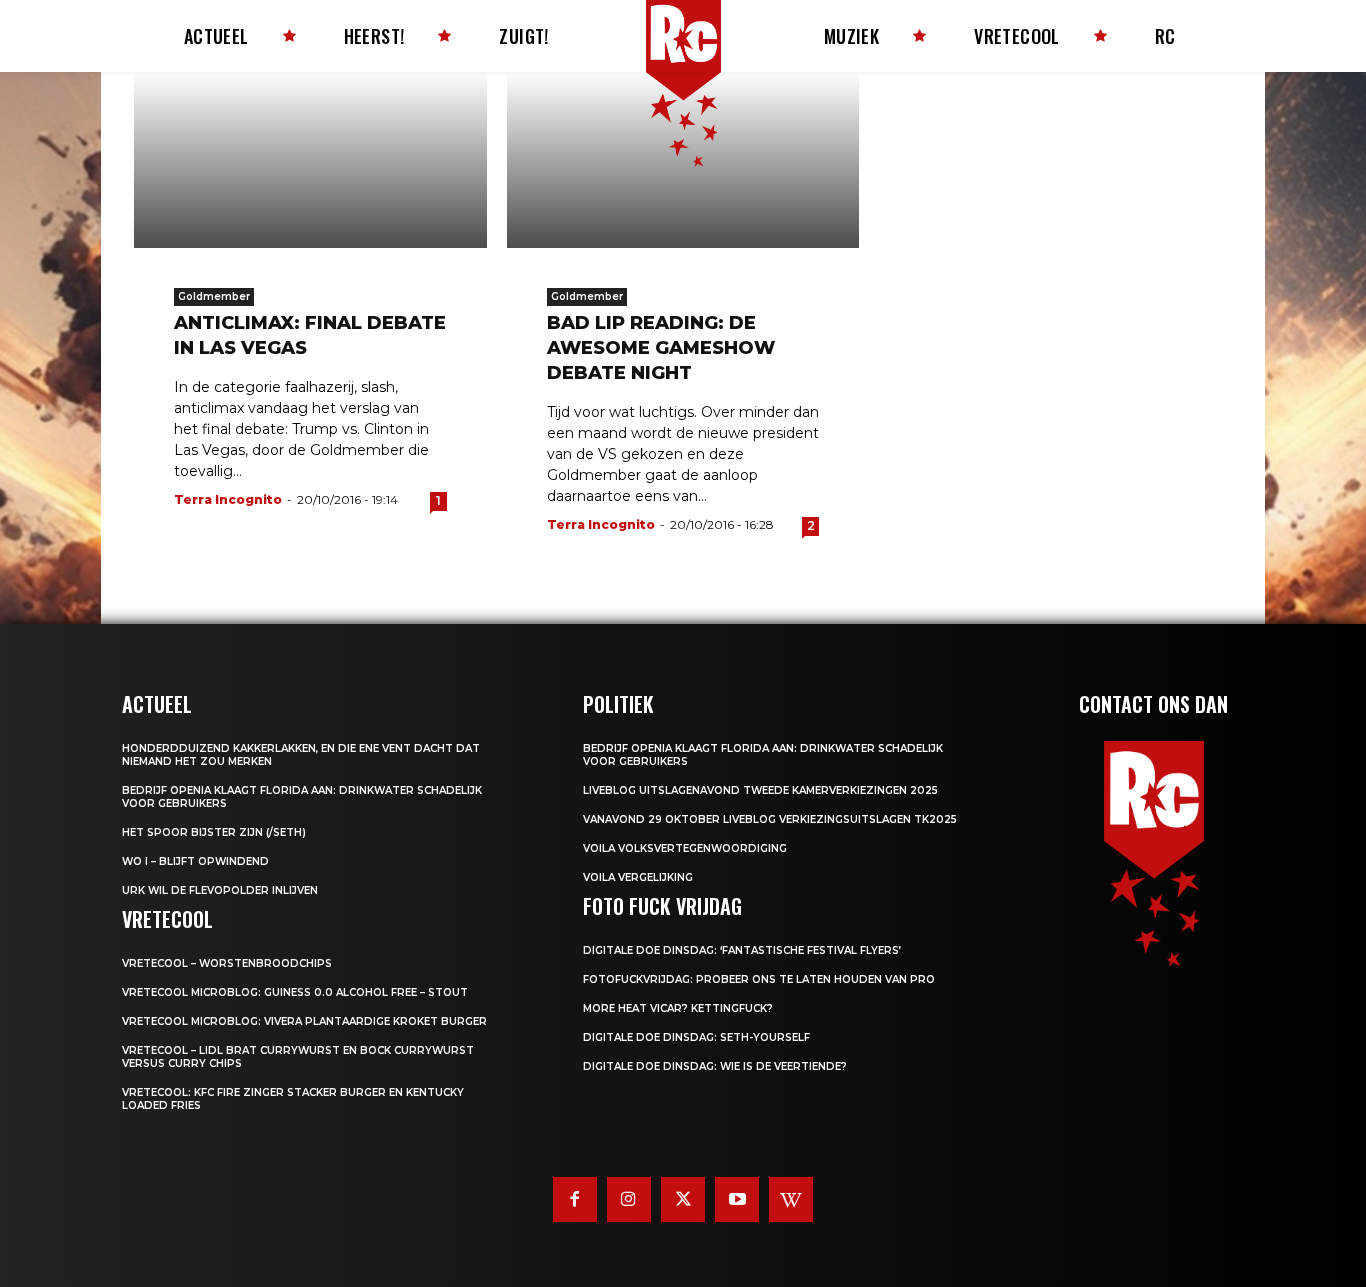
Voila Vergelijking (638, 877)
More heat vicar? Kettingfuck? (678, 1008)
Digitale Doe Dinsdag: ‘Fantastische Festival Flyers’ (742, 950)
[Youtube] (737, 1199)
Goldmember (214, 296)
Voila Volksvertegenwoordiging (685, 848)
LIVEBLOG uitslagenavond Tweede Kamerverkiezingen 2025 (760, 790)
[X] (683, 1199)
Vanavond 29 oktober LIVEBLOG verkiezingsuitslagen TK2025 (770, 819)
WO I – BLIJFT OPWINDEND (195, 861)
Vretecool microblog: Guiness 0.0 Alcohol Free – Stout (295, 992)
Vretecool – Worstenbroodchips (227, 963)
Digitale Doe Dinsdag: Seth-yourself (696, 1037)
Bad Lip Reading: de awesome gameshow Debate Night (661, 348)
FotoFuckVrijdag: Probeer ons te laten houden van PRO (759, 979)
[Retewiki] (791, 1199)
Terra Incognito (228, 499)
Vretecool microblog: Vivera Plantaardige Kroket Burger (304, 1021)
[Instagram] (629, 1199)
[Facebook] (575, 1199)
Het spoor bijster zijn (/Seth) (214, 832)
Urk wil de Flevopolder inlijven (220, 890)
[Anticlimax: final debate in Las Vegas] (310, 160)
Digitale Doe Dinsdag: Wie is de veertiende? (715, 1066)
